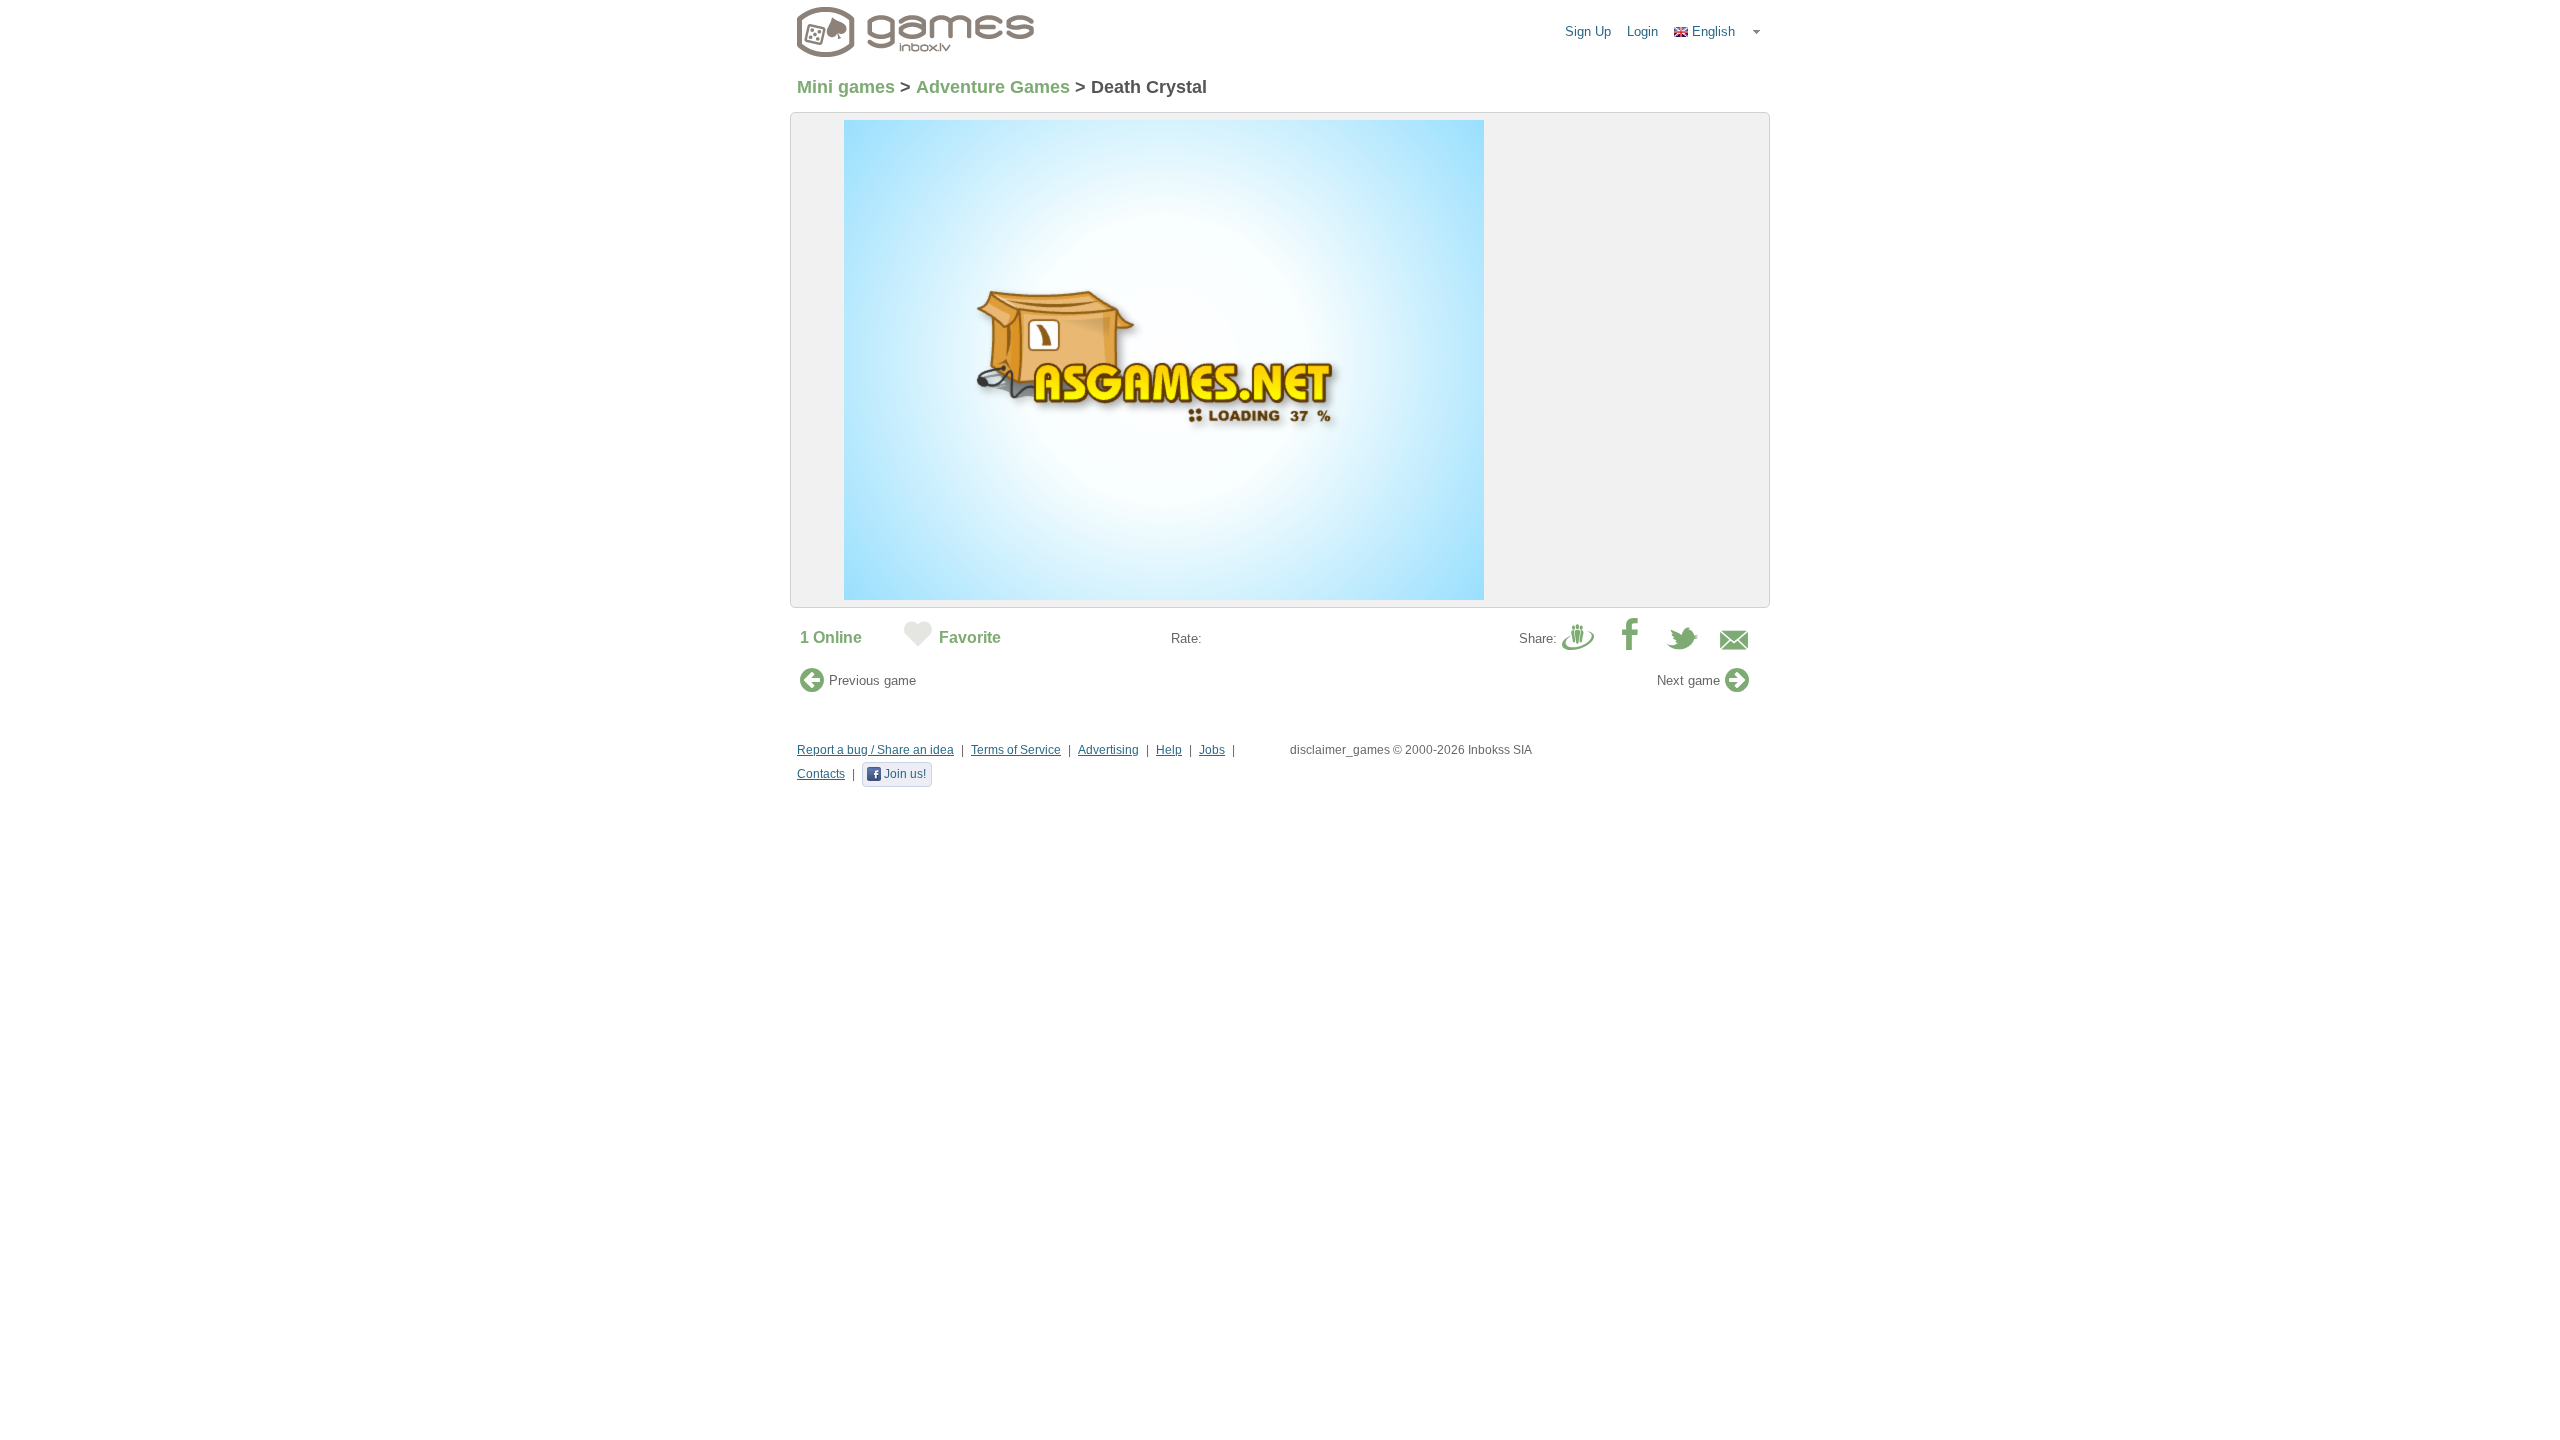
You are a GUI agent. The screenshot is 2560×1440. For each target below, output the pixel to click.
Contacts (821, 774)
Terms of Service (1016, 750)
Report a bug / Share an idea (875, 750)
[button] (1718, 32)
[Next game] (1737, 685)
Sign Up (1588, 31)
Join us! (905, 774)
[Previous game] (812, 685)
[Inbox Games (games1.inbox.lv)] (916, 32)
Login (1642, 31)
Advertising (1108, 750)
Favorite (970, 637)
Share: (1538, 638)
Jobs (1212, 750)
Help (1169, 750)
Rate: (1186, 638)
